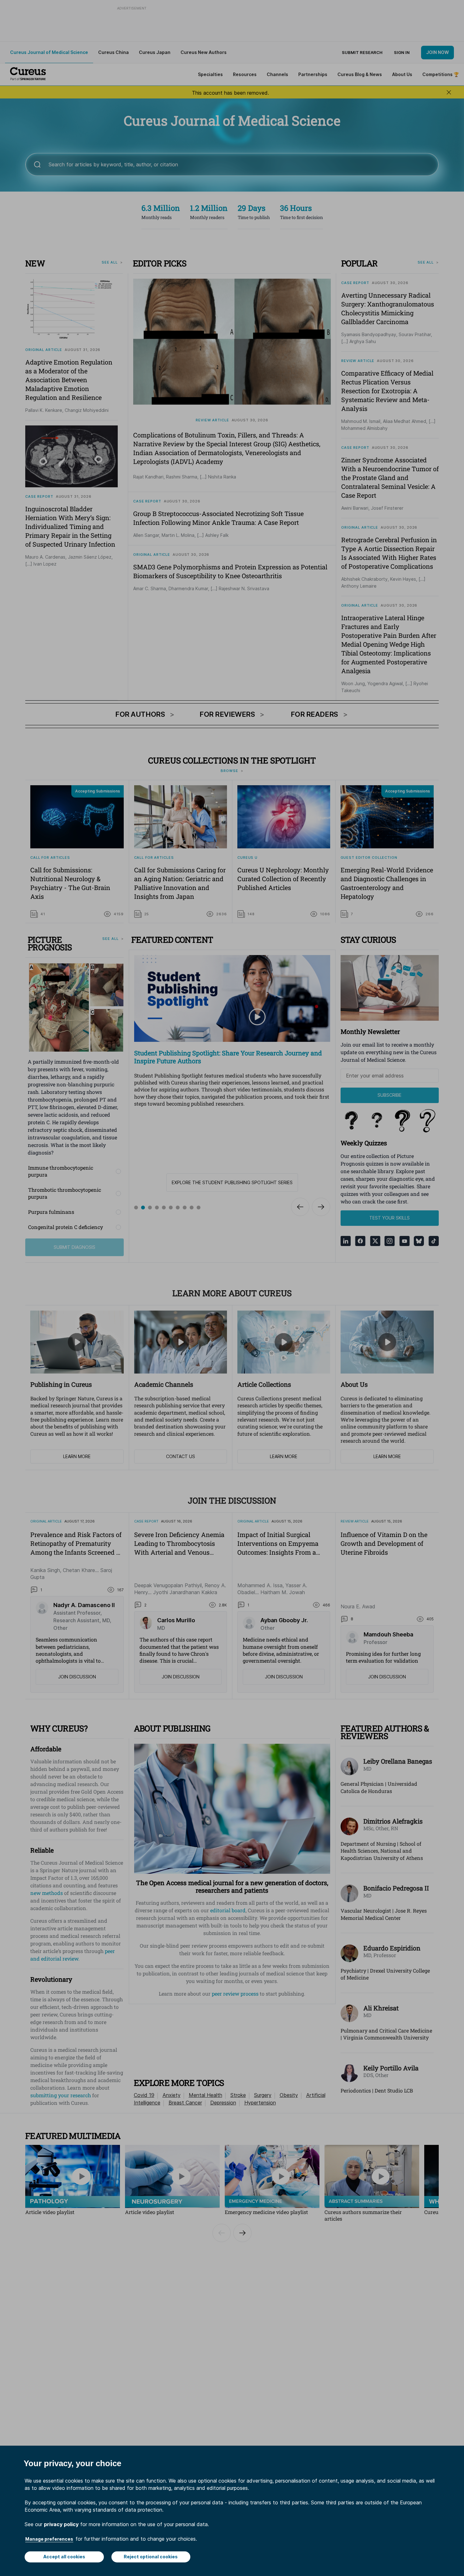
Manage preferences (49, 2539)
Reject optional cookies (151, 2557)
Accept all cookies (64, 2557)
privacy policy (61, 2524)
